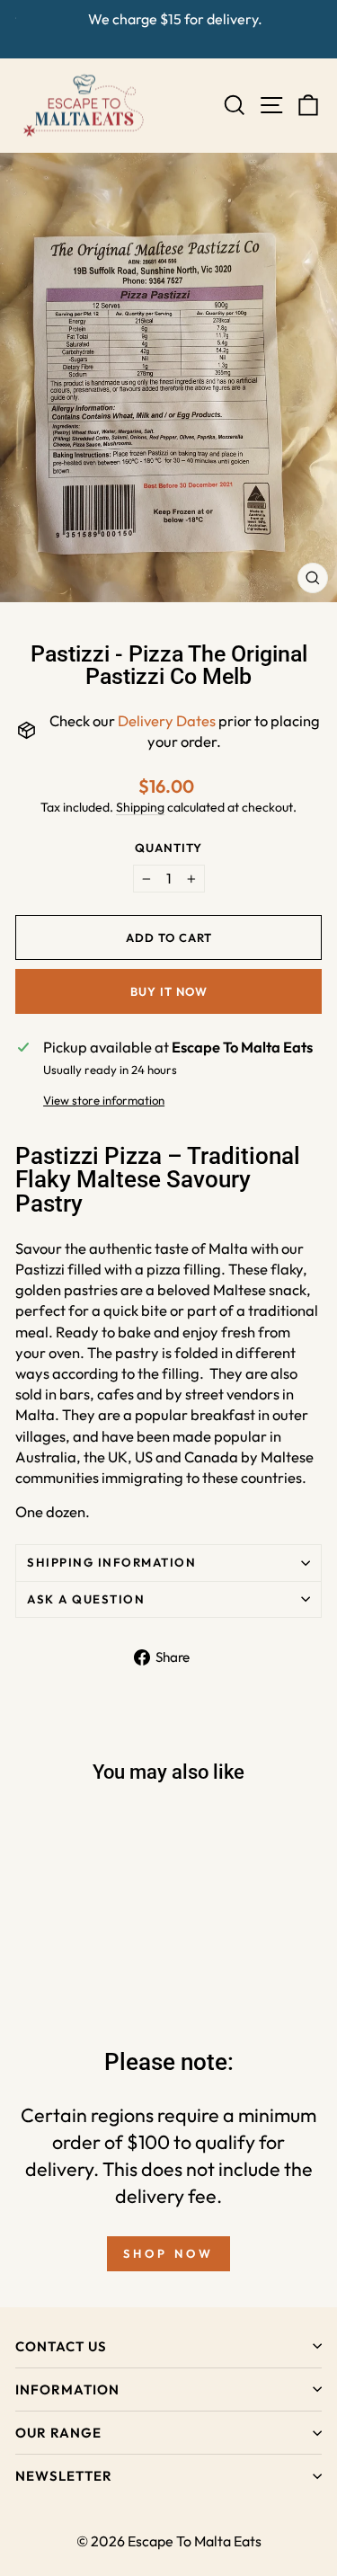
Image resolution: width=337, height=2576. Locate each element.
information (67, 2389)
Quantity (168, 848)
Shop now (168, 2253)
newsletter (64, 2476)
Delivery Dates (167, 720)
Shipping (140, 807)
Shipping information (111, 1562)
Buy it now (169, 991)
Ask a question (86, 1599)
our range (58, 2433)
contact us (61, 2346)
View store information (104, 1100)
